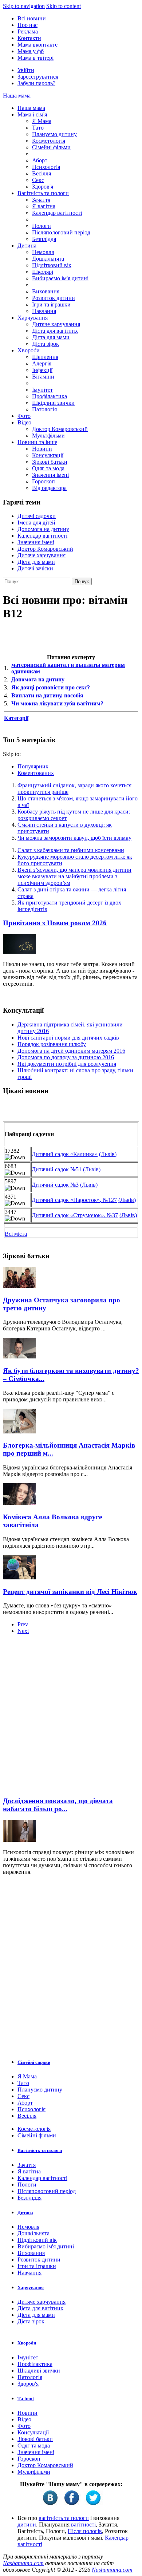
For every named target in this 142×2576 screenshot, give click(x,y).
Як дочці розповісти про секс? (51, 687)
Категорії (16, 718)
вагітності (83, 2524)
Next (23, 1631)
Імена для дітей (36, 523)
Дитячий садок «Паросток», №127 (74, 1200)
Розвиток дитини (54, 298)
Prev (23, 1624)
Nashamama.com (23, 2563)
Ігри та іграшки (51, 304)
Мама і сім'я (32, 114)
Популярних (33, 766)
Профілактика (50, 396)
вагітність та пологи (64, 2518)
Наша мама (17, 96)
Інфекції (42, 370)
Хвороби (29, 350)
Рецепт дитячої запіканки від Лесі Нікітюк (70, 1592)
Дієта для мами (51, 337)
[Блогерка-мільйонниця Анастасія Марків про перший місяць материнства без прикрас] (19, 1431)
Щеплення (45, 357)
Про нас (27, 25)
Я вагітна (44, 206)
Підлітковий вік (52, 265)
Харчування (33, 318)
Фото (24, 416)
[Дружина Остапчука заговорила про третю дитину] (19, 1286)
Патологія (44, 409)
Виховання (46, 291)
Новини (42, 449)
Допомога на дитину (43, 529)
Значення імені (50, 475)
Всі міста (16, 1234)
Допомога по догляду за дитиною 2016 (66, 1057)
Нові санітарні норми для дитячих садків (68, 1038)
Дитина (27, 246)
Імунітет (42, 390)
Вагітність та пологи (43, 193)
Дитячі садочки (37, 516)
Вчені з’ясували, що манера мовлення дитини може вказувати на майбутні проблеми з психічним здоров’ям (74, 876)
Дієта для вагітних (55, 331)
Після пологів (85, 2531)
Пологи (42, 226)
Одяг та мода (48, 468)
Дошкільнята (48, 259)
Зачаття (41, 200)
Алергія (42, 363)
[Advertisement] (71, 1718)
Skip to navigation (24, 6)
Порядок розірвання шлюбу (52, 1044)
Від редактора (49, 488)
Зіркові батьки (50, 462)
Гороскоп (44, 481)
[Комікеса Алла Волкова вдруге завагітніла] (19, 1503)
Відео (24, 422)
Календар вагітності (57, 213)
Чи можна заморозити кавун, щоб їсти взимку (74, 838)
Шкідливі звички (53, 403)
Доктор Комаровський (60, 429)
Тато (38, 128)
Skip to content (64, 6)
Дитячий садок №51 (57, 1169)
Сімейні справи (34, 2062)
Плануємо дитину (54, 134)
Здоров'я (43, 187)
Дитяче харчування (56, 324)
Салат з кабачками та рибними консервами (71, 850)
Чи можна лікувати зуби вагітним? (57, 703)
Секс (38, 180)
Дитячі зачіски (35, 568)
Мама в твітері (35, 58)
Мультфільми (48, 436)
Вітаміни (43, 377)
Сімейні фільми (51, 147)
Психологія (46, 167)
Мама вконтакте (38, 45)
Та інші (26, 2399)
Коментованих (36, 773)
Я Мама (42, 121)
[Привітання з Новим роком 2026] (19, 952)
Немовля (43, 252)
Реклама (28, 31)
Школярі (43, 272)
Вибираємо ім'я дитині (60, 278)
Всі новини (32, 18)
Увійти (26, 70)
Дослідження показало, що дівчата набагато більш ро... (58, 1805)
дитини (27, 2524)
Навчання (44, 311)
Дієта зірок (46, 344)
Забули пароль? (36, 83)
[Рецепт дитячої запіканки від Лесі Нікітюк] (19, 1577)
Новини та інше (37, 442)
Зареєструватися (38, 77)
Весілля (42, 173)
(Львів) (108, 1154)
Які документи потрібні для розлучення (67, 1064)
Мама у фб (31, 51)
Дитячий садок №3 (55, 1185)
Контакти (29, 38)
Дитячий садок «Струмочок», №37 (75, 1215)
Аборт (40, 160)
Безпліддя (44, 239)
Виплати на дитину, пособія (47, 695)
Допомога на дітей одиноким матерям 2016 (71, 1051)
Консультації (48, 455)
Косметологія (49, 141)
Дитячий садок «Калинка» (65, 1154)
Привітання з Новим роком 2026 (55, 923)
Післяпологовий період (61, 232)
